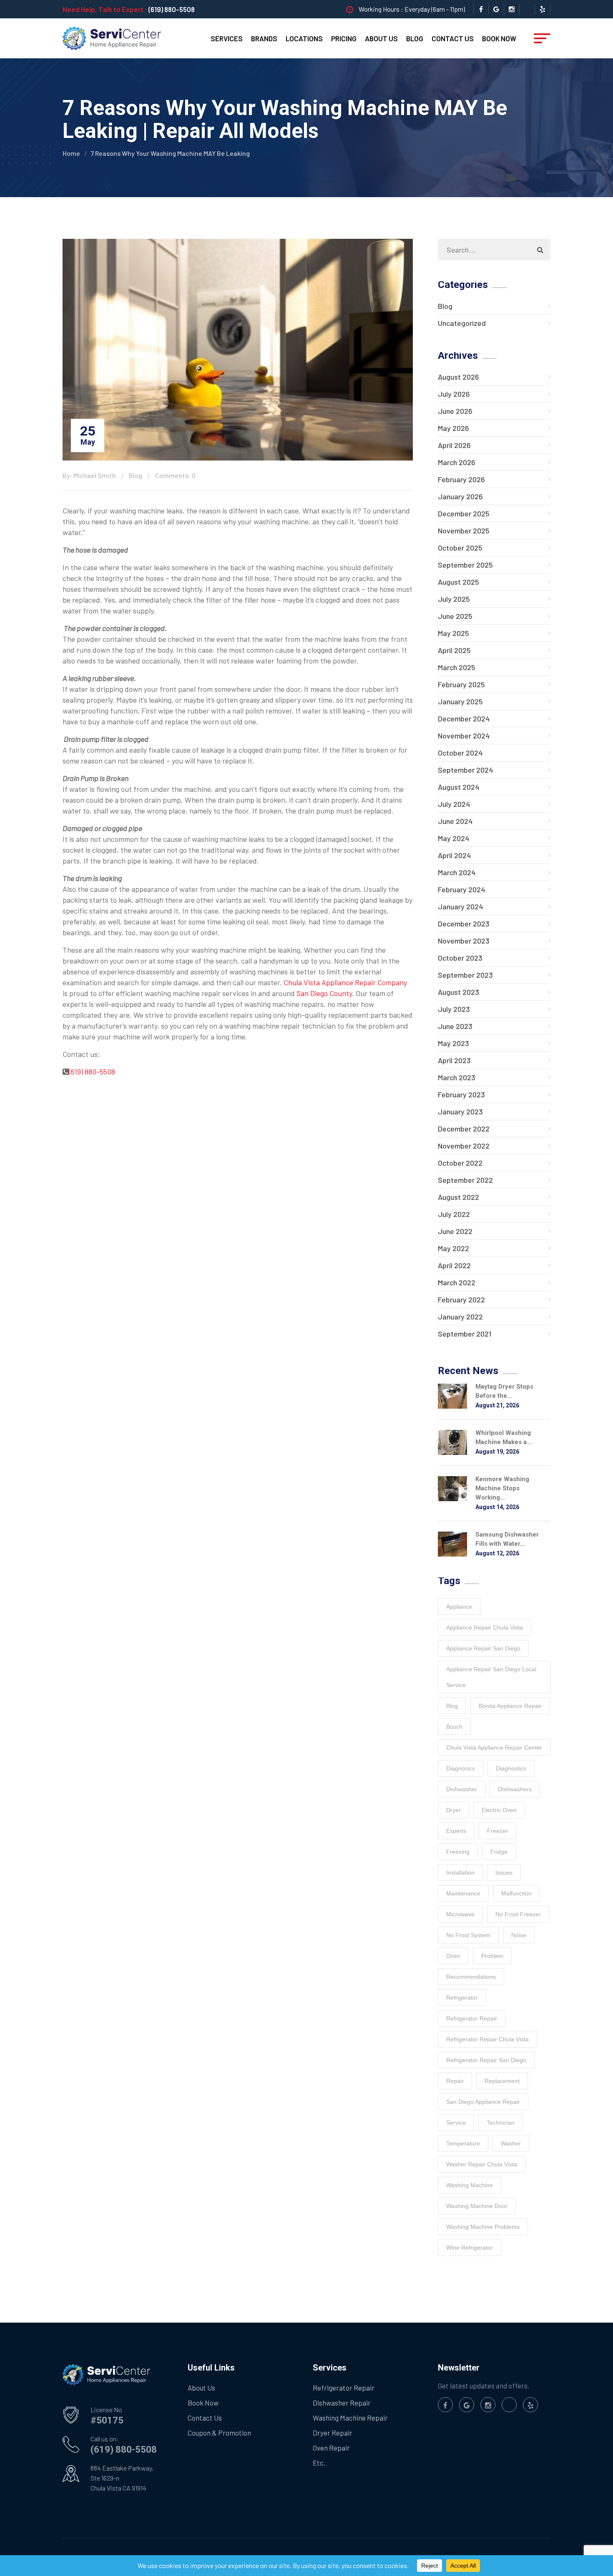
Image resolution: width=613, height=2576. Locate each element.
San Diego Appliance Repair (483, 2102)
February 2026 (461, 479)
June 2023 (455, 1026)
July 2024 (454, 804)
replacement (502, 2081)
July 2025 (454, 599)
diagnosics (461, 1768)
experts (456, 1831)
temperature (463, 2143)
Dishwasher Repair (342, 2403)
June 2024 (455, 821)
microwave (460, 1914)
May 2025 (453, 633)
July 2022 (454, 1214)
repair (455, 2081)
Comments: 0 (175, 475)
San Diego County (324, 993)
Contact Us (453, 38)
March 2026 (457, 462)
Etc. (319, 2463)
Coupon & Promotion (219, 2433)
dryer (453, 1810)
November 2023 (464, 941)
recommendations (471, 1977)
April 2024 (454, 855)
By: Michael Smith (89, 475)
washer (511, 2143)
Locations (304, 38)
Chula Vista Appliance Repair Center (494, 1747)
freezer (497, 1831)
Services (227, 38)
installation (460, 1873)
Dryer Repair (333, 2433)
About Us (381, 38)
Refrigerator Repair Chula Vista (487, 2039)
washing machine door (477, 2206)
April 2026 (454, 445)
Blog (415, 38)
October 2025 (460, 548)
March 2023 (457, 1077)
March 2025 (457, 667)
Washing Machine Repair (350, 2418)
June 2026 (455, 411)
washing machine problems (483, 2227)
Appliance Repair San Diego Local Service (491, 1677)
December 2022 (464, 1129)
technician (501, 2123)
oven (453, 1956)
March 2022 (457, 1282)
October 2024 (460, 753)
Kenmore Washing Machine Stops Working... (502, 1488)
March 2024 (457, 872)
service (456, 2123)
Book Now (499, 38)
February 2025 (461, 684)
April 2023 (454, 1060)
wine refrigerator (470, 2248)
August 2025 (458, 582)
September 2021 (465, 1334)
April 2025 (454, 650)
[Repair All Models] (112, 38)
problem (492, 1956)
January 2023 (460, 1112)
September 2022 (465, 1180)
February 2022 (461, 1299)
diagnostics (511, 1768)
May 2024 (453, 838)
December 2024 (464, 718)
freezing (458, 1852)
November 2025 (464, 531)
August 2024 (458, 787)
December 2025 (464, 513)
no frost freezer (518, 1914)
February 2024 (461, 889)
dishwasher (462, 1789)
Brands (264, 38)
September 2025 (465, 565)
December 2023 (464, 924)
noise (519, 1935)
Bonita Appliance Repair (510, 1706)
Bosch (454, 1727)
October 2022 (460, 1163)
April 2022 (454, 1265)
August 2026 (458, 377)
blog (452, 1706)
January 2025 (460, 701)
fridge (499, 1852)
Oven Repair (331, 2448)
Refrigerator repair (472, 2018)
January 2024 (460, 906)
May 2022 (453, 1248)
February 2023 (461, 1094)
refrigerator (462, 1998)
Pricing (344, 38)
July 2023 (454, 1009)
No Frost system (468, 1935)
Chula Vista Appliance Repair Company (344, 982)
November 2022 (464, 1146)
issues (504, 1873)
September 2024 (465, 770)
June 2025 (455, 616)
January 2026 (460, 496)
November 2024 (464, 736)
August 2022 (458, 1197)
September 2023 (465, 975)
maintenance (463, 1893)
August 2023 (458, 992)
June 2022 (455, 1231)
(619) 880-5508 (172, 9)
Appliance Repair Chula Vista (485, 1627)
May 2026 (453, 428)
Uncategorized (462, 323)
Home (71, 153)
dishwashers (515, 1789)
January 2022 (460, 1317)
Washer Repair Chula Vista (482, 2164)
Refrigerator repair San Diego (486, 2060)
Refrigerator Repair (344, 2388)
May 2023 (453, 1043)
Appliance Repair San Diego (483, 1648)
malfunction (516, 1893)
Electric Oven (499, 1810)
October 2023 (460, 958)
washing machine (470, 2185)
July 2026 (454, 394)
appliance (459, 1607)
